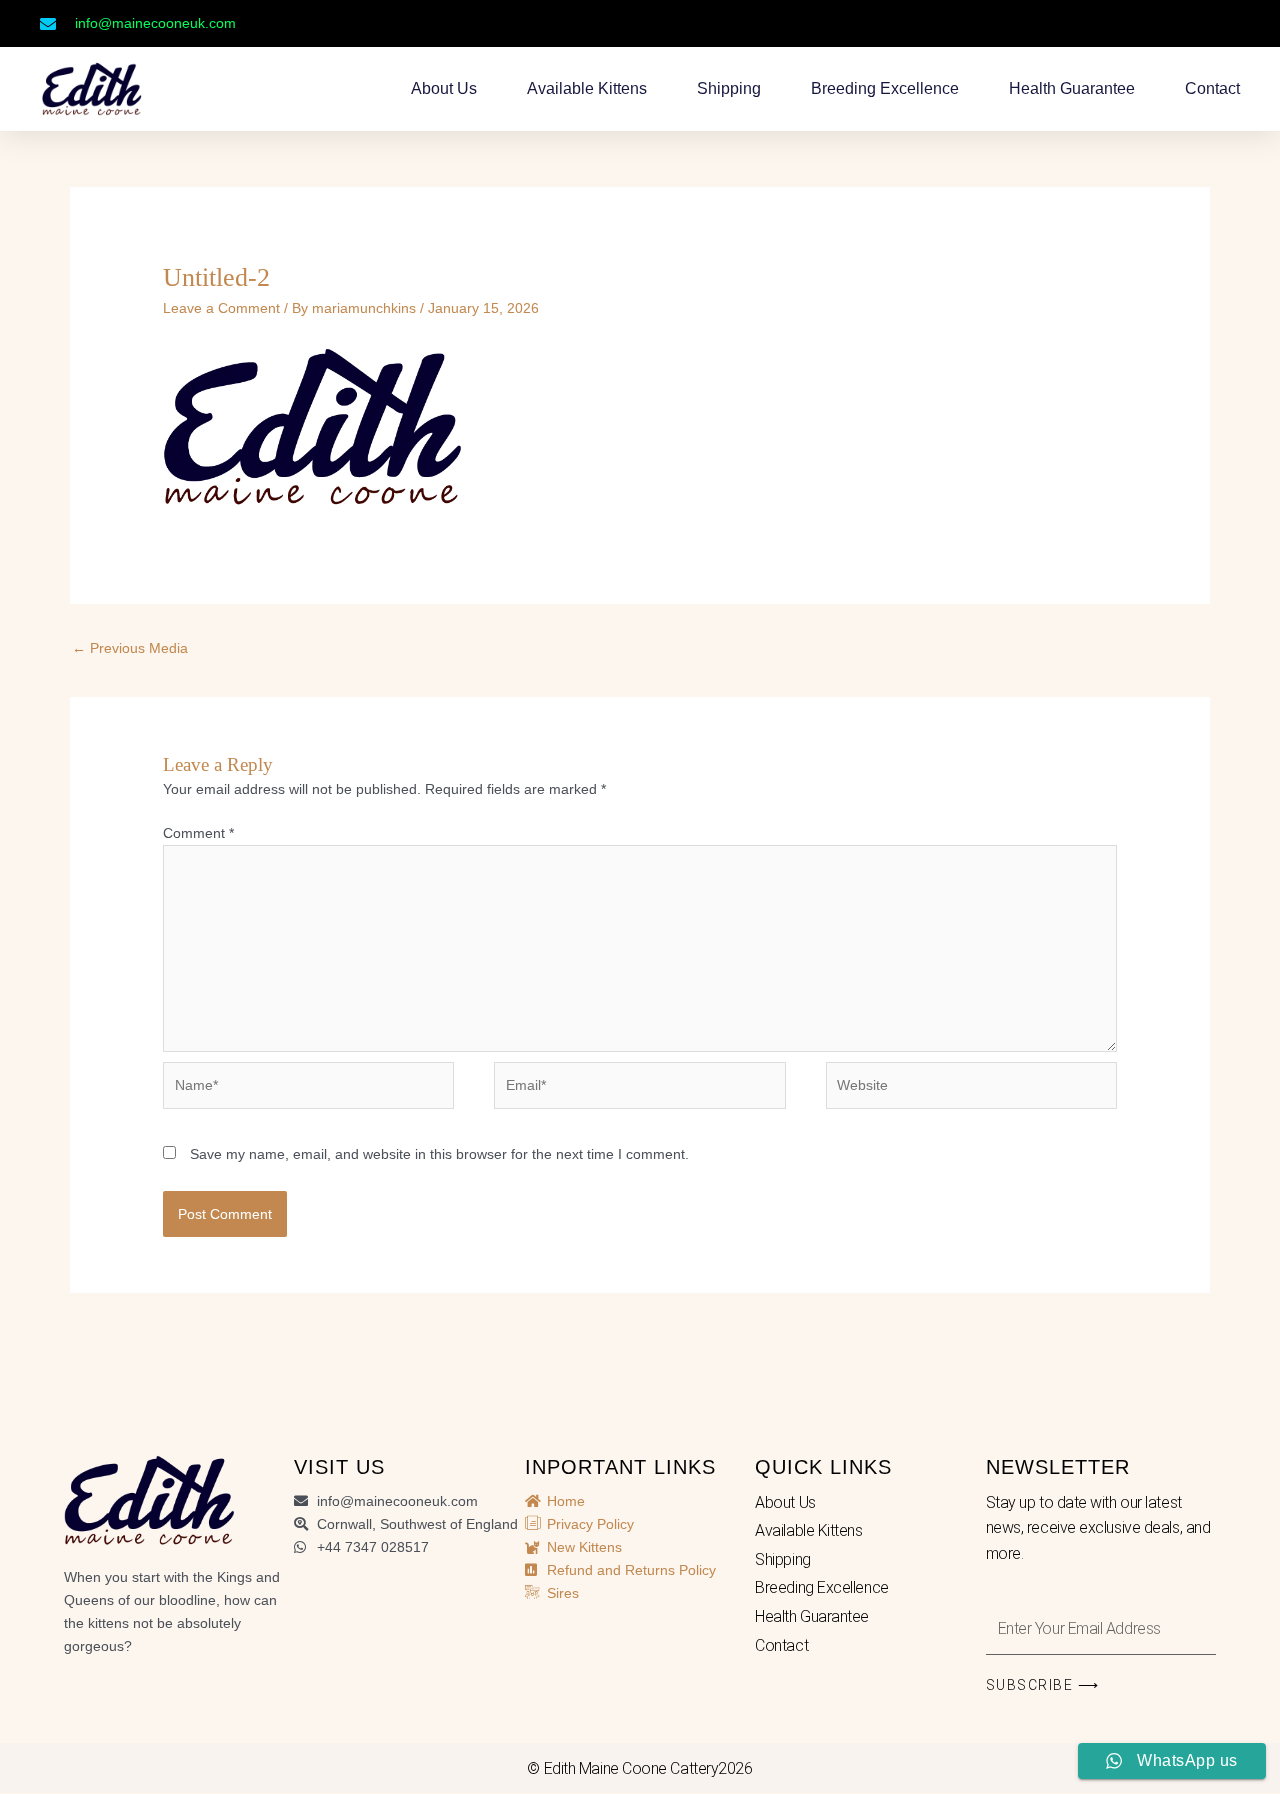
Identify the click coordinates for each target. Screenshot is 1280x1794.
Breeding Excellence (885, 88)
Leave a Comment (221, 308)
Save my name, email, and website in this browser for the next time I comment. (439, 1154)
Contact (1212, 88)
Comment (198, 833)
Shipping (729, 88)
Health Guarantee (1072, 88)
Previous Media (130, 648)
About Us (444, 88)
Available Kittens (587, 88)
